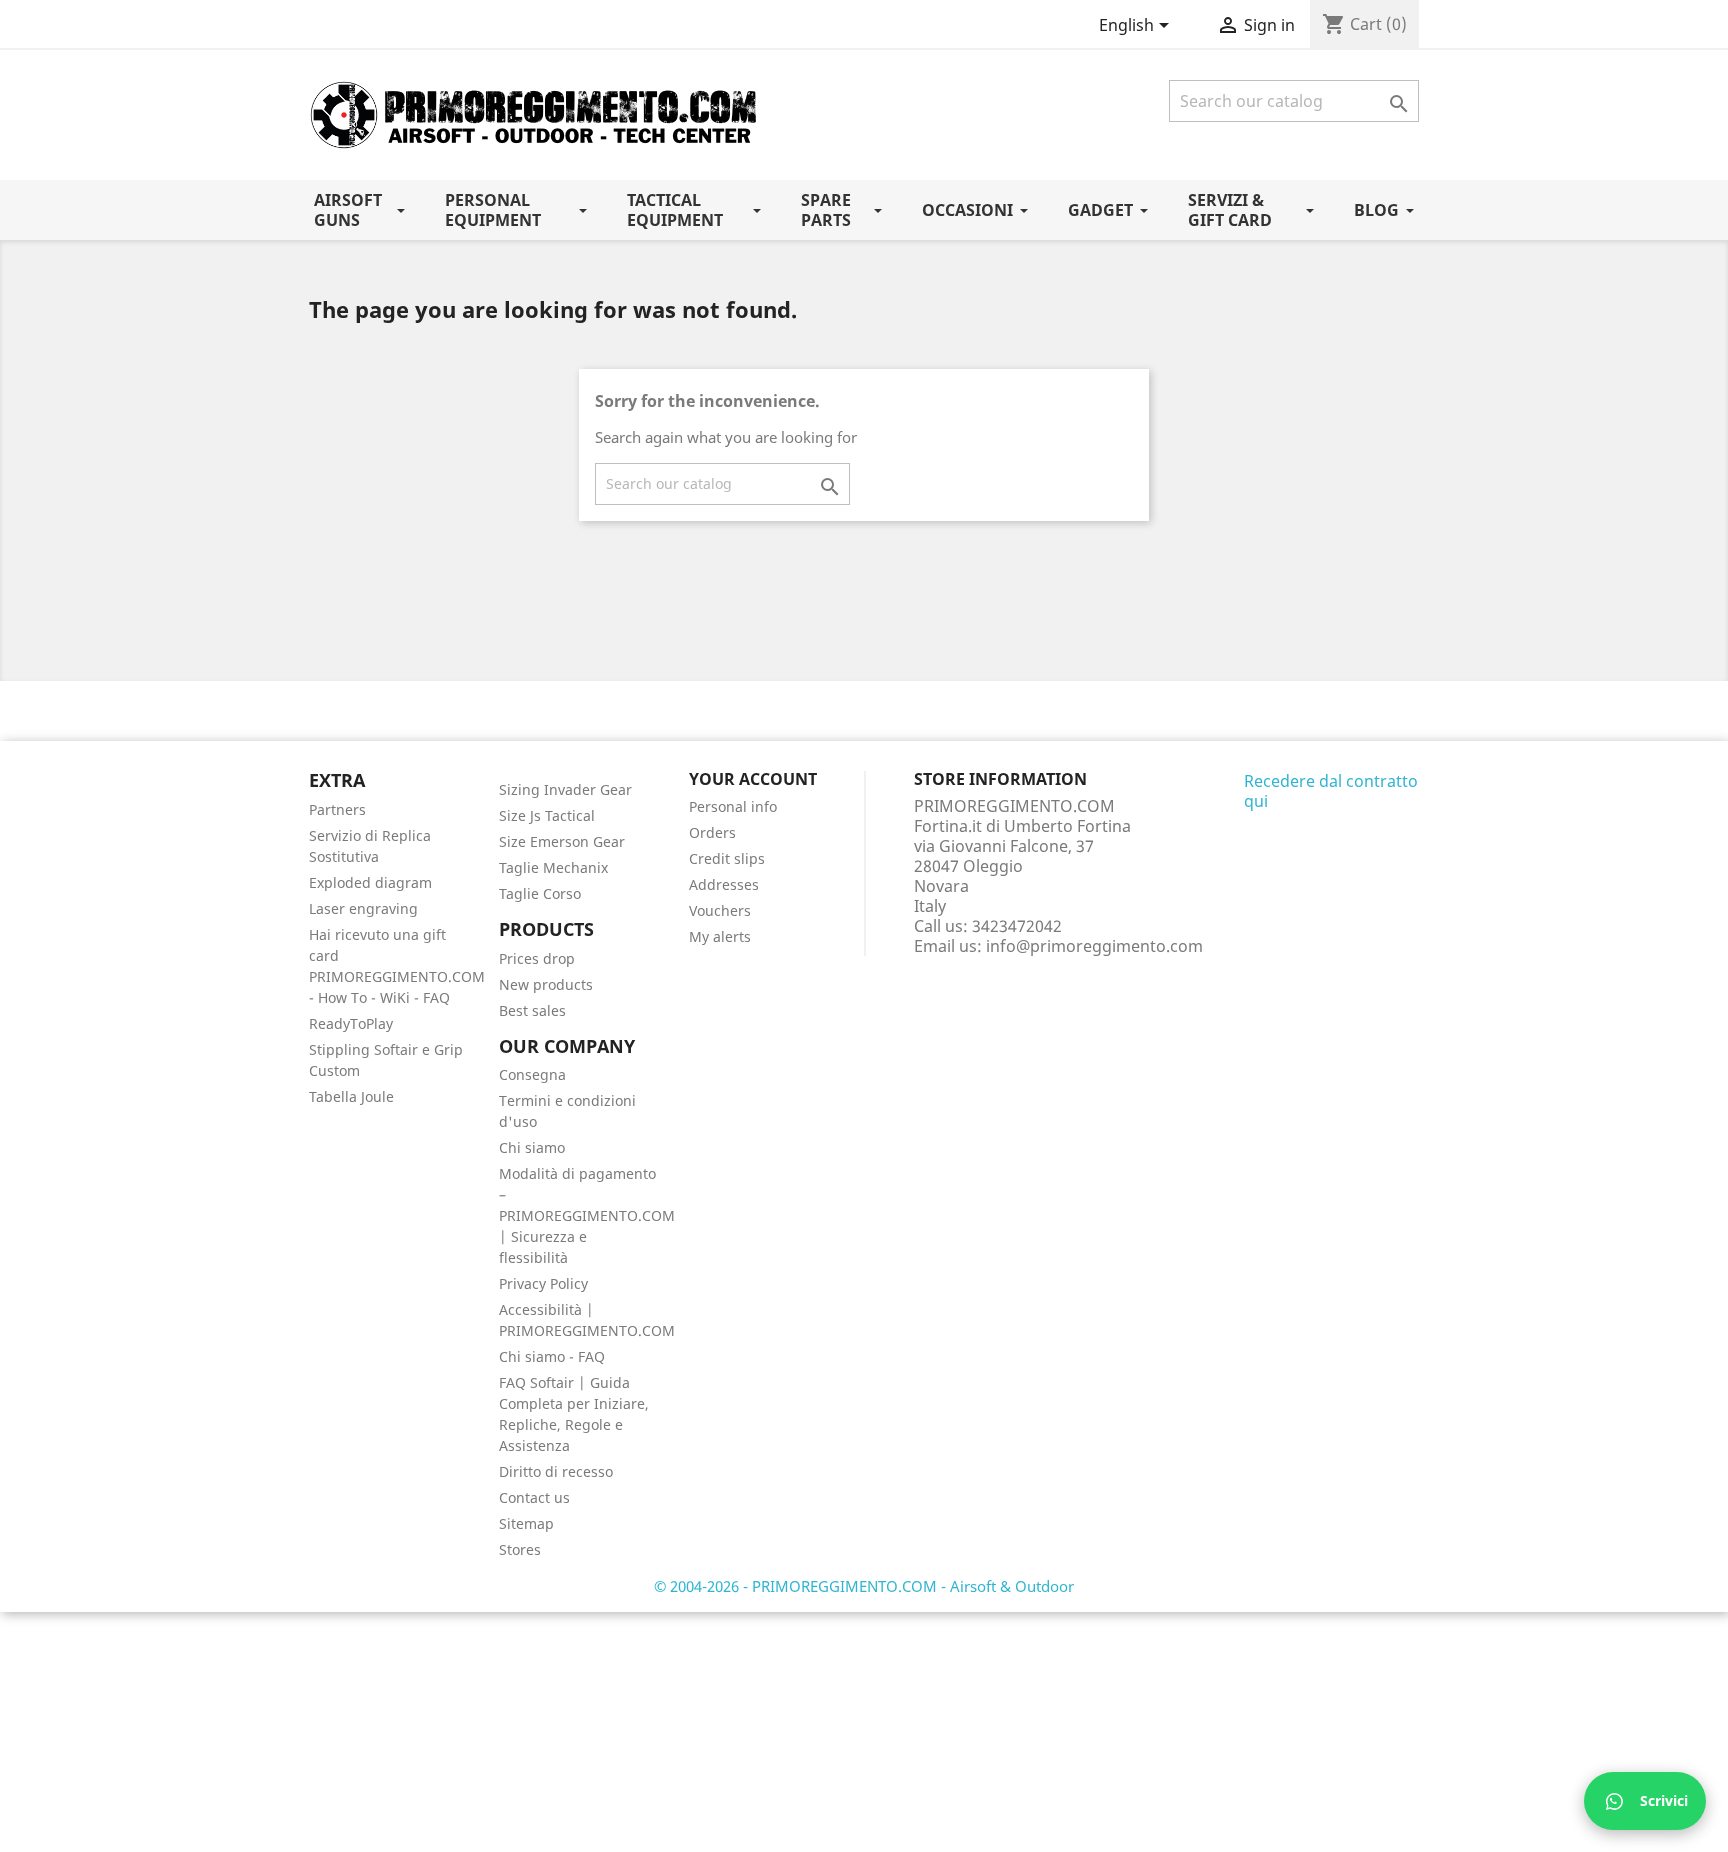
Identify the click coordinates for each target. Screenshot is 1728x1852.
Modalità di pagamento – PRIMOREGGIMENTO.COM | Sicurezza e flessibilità (587, 1215)
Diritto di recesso (556, 1471)
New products (546, 984)
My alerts (720, 936)
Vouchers (720, 910)
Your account (753, 779)
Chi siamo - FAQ (552, 1356)
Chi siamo (532, 1147)
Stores (520, 1549)
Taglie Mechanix (553, 867)
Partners (337, 809)
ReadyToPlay (351, 1023)
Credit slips (727, 858)
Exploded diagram (370, 882)
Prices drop (537, 958)
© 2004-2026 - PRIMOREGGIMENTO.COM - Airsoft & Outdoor (864, 1586)
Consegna (532, 1074)
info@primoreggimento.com (1094, 946)
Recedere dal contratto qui (1331, 791)
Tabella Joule (351, 1096)
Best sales (532, 1010)
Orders (712, 832)
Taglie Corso (540, 893)
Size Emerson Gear (562, 841)
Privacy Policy (543, 1283)
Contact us (534, 1497)
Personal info (733, 806)
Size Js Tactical (547, 815)
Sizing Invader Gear (565, 789)
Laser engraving (363, 908)
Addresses (724, 884)
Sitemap (526, 1523)
